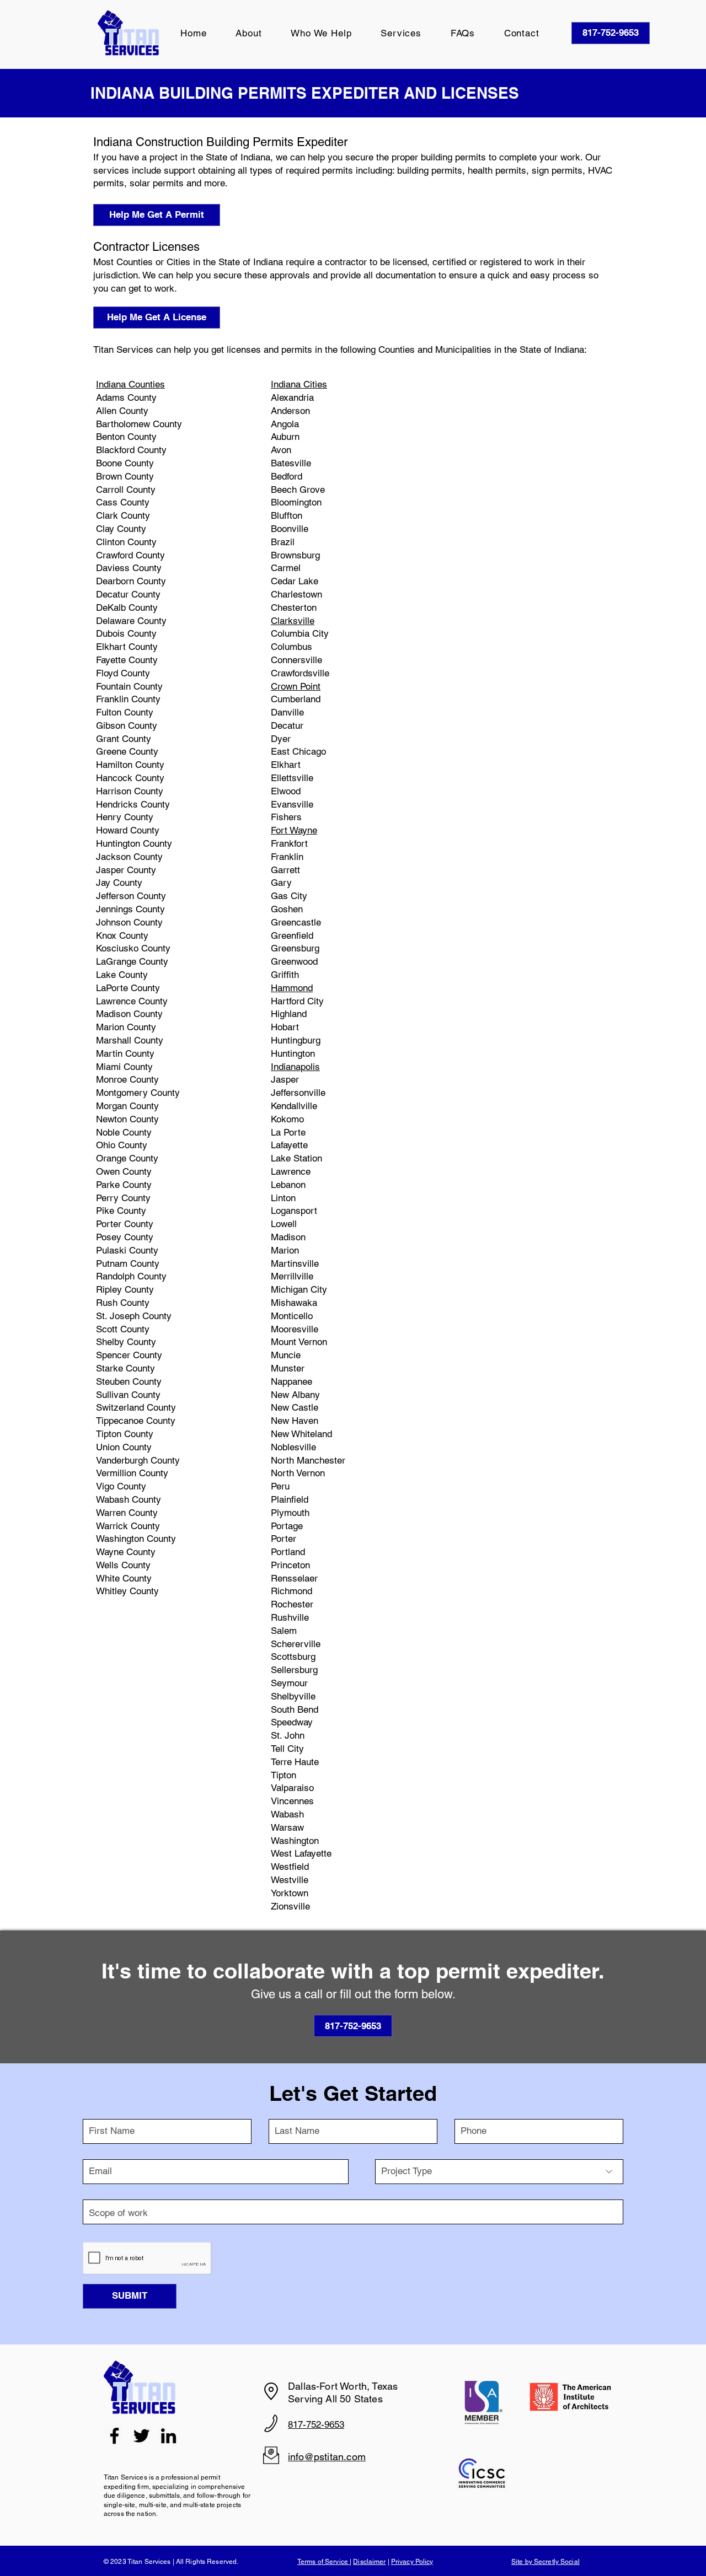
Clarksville (293, 621)
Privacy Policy (412, 2562)
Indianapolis (295, 1067)
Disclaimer (369, 2562)
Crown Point (296, 686)
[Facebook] (114, 2436)
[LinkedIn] (169, 2436)
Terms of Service (323, 2562)
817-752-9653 (316, 2424)
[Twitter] (141, 2436)
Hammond (292, 988)
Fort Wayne (294, 830)
